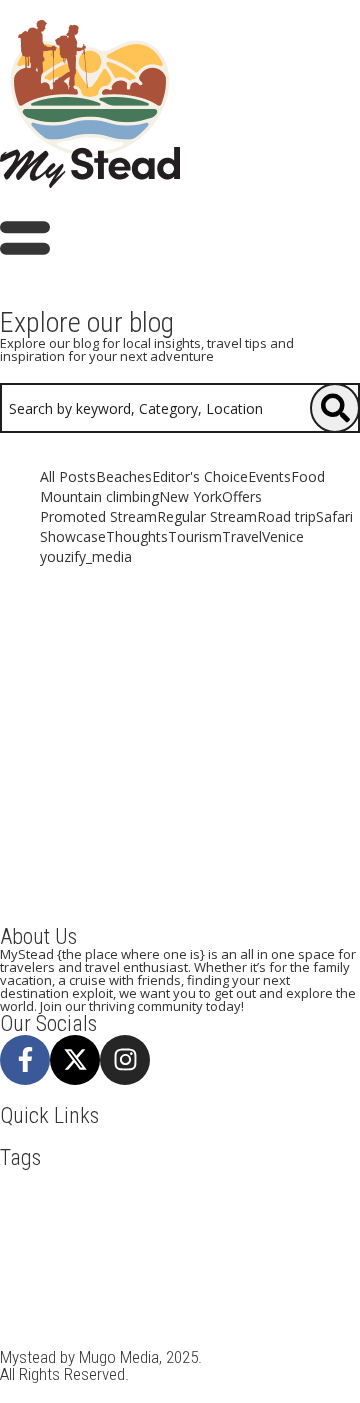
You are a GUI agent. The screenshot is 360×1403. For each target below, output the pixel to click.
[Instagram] (125, 1060)
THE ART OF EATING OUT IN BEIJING (180, 738)
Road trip (113, 1280)
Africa (94, 1180)
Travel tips (231, 1320)
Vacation (301, 1320)
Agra (139, 1180)
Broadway (192, 1200)
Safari (171, 1280)
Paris (338, 1260)
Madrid (114, 1260)
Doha (171, 1220)
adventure (34, 1180)
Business (257, 1200)
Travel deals (306, 1300)
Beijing (91, 1200)
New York (175, 1260)
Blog (138, 1200)
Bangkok (323, 1180)
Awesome (192, 1180)
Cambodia (322, 1200)
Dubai (216, 1220)
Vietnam (27, 1340)
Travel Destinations (59, 1320)
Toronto (27, 1300)
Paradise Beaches (264, 1260)
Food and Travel (52, 1240)
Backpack (258, 1180)
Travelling (156, 1320)
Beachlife (31, 1200)
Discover (118, 1220)
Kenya (62, 1260)
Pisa (16, 1280)
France (131, 1240)
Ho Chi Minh (252, 1240)
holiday (324, 1240)
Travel (239, 1300)
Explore (269, 1220)
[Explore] (335, 408)
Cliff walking (42, 1220)
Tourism (85, 1300)
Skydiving (230, 1280)
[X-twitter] (75, 1060)
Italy (18, 1260)
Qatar (56, 1280)
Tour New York (164, 1300)
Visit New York (106, 1340)
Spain (288, 1280)
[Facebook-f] (25, 1060)
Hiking (183, 1240)
